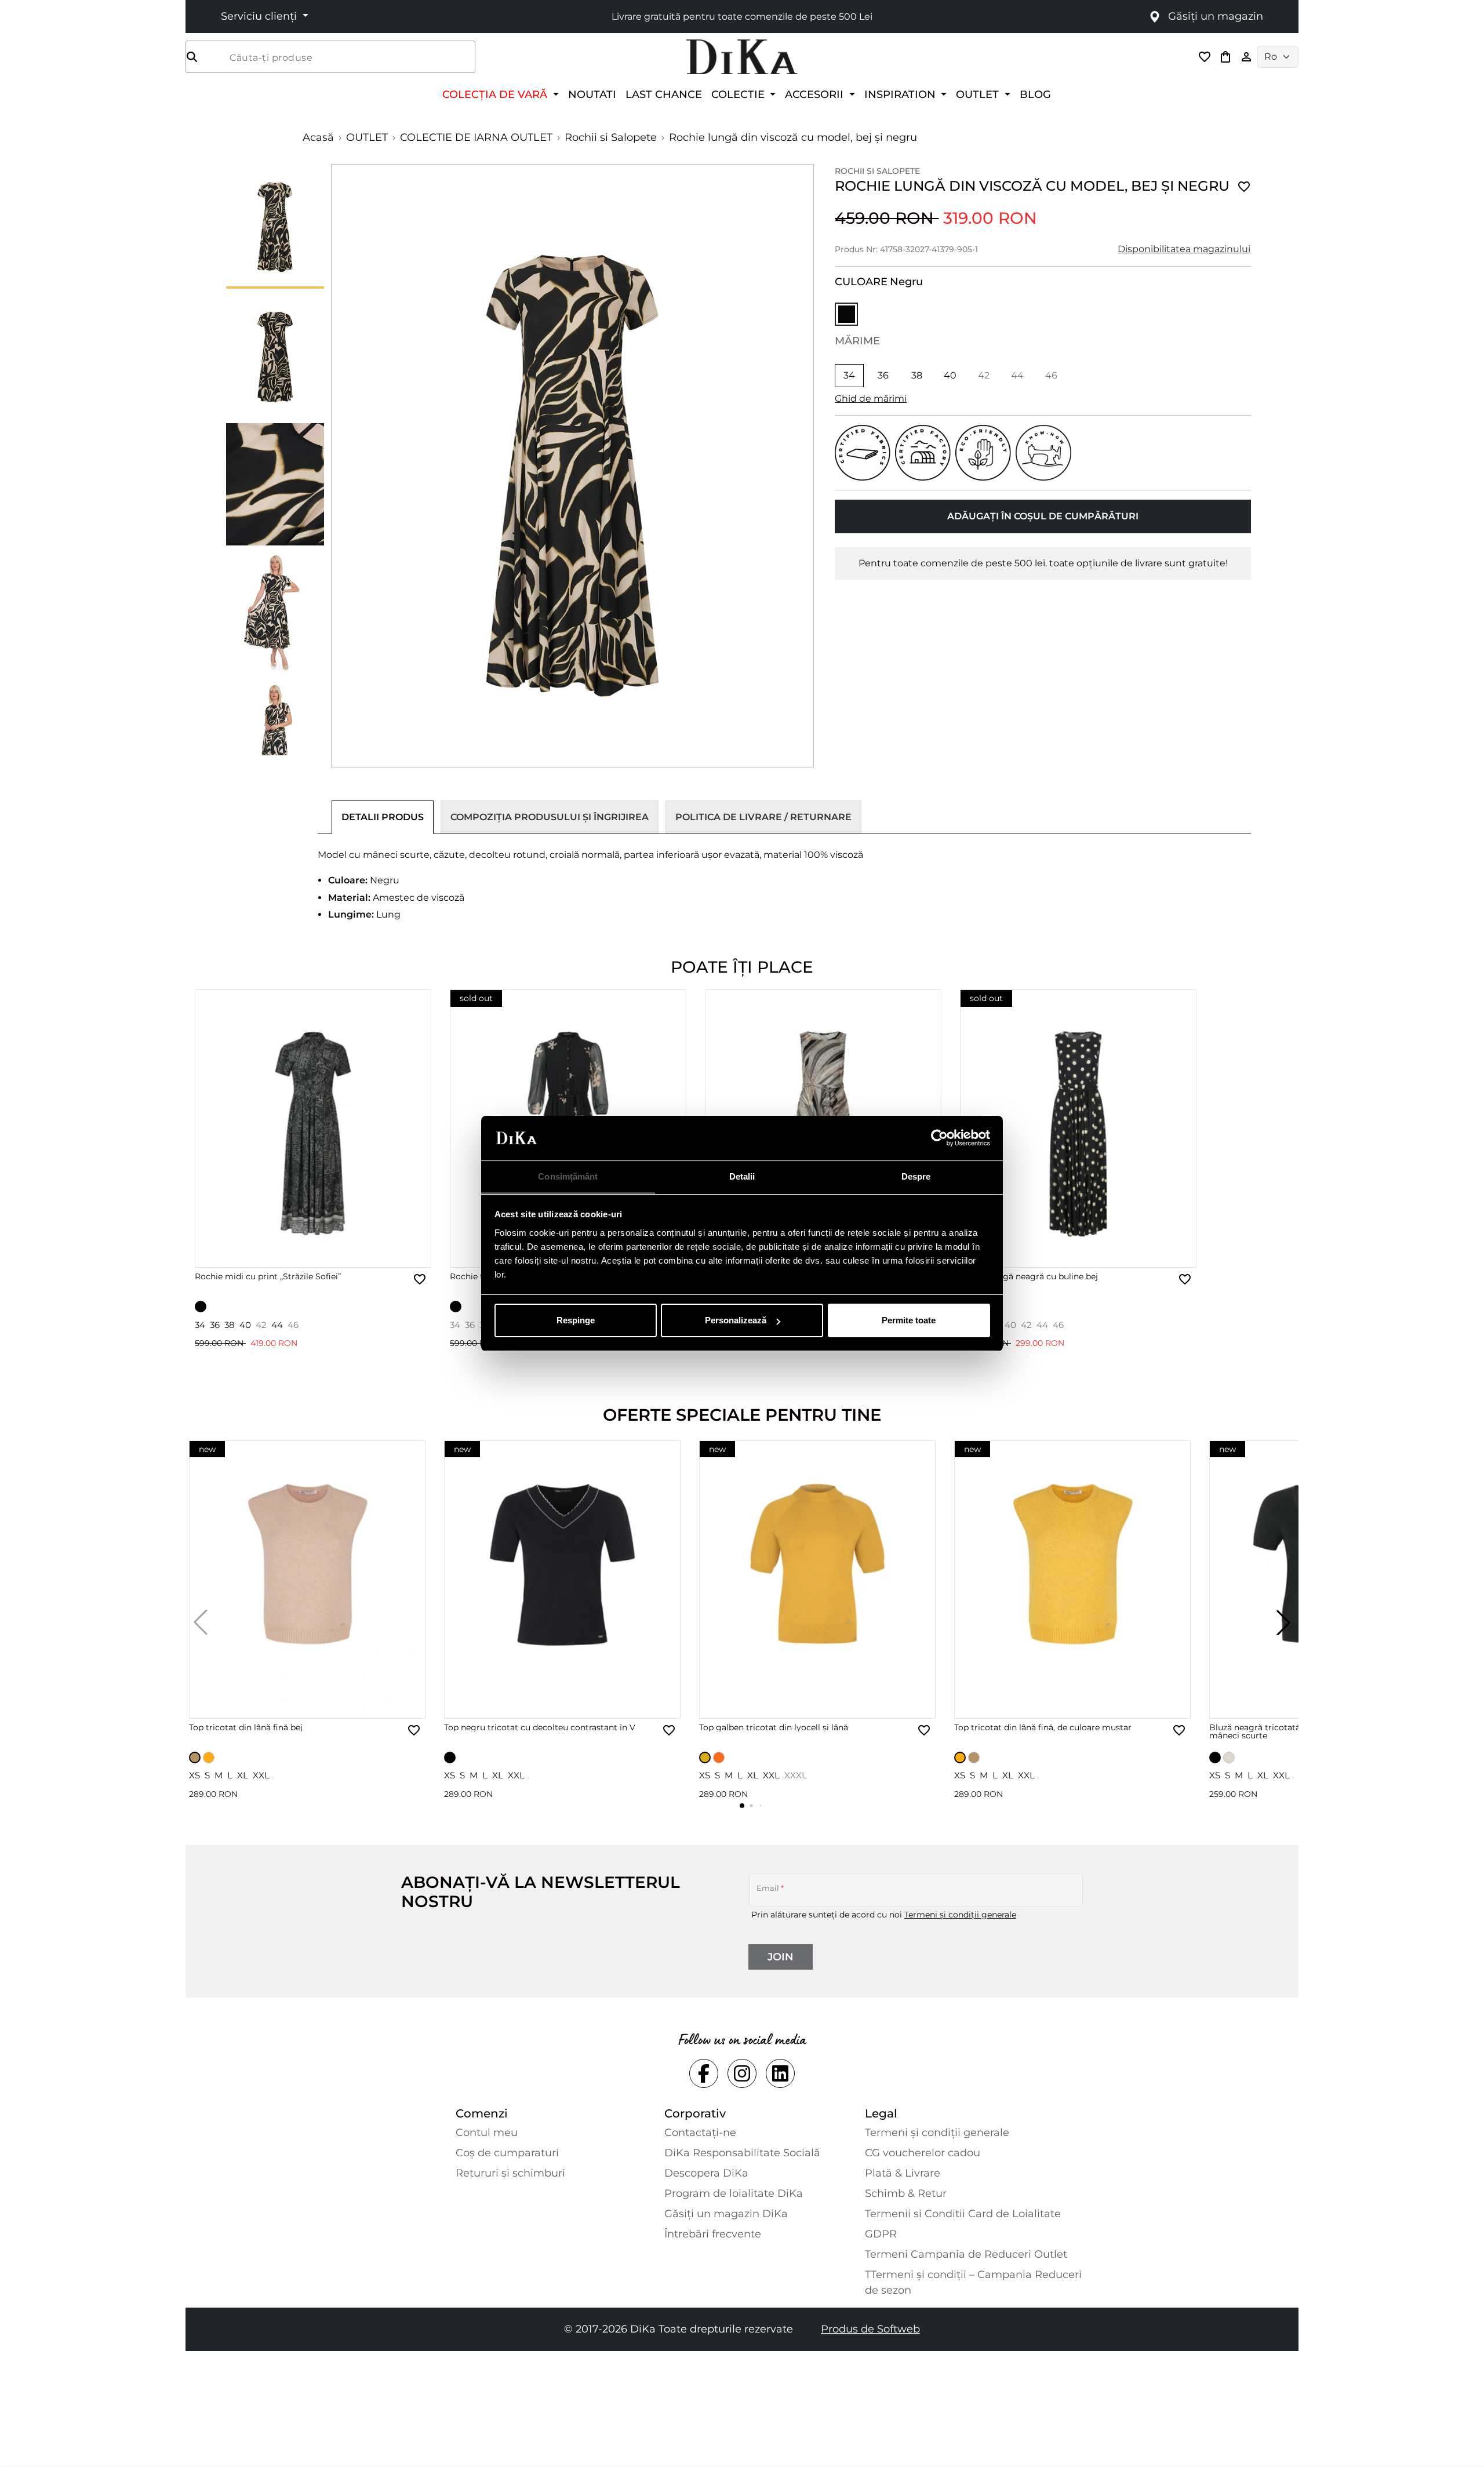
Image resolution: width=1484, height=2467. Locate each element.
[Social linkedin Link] (780, 2073)
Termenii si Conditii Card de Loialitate (963, 2214)
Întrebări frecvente (713, 2234)
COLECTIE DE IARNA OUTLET (476, 137)
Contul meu (487, 2133)
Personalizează (736, 1320)
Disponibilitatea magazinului (1184, 249)
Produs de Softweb (870, 2329)
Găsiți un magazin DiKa (726, 2214)
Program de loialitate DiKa (734, 2193)
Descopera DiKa (706, 2173)
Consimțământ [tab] (568, 1176)
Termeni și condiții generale (960, 1915)
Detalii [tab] (742, 1176)
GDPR (881, 2234)
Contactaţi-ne (700, 2133)
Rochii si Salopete (611, 137)
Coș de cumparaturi (507, 2153)
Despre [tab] (916, 1176)
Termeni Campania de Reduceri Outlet (966, 2254)
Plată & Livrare (903, 2173)
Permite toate (909, 1320)
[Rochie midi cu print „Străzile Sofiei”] (313, 1129)
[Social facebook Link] (704, 2073)
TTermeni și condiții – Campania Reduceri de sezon (973, 2282)
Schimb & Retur (906, 2193)
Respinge (576, 1320)
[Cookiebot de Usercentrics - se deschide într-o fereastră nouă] (939, 1138)
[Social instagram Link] (742, 2073)
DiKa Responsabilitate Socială (742, 2153)
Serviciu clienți (260, 16)
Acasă (318, 137)
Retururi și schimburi (510, 2173)
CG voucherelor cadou (923, 2153)
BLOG (1035, 94)
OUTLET (367, 137)
